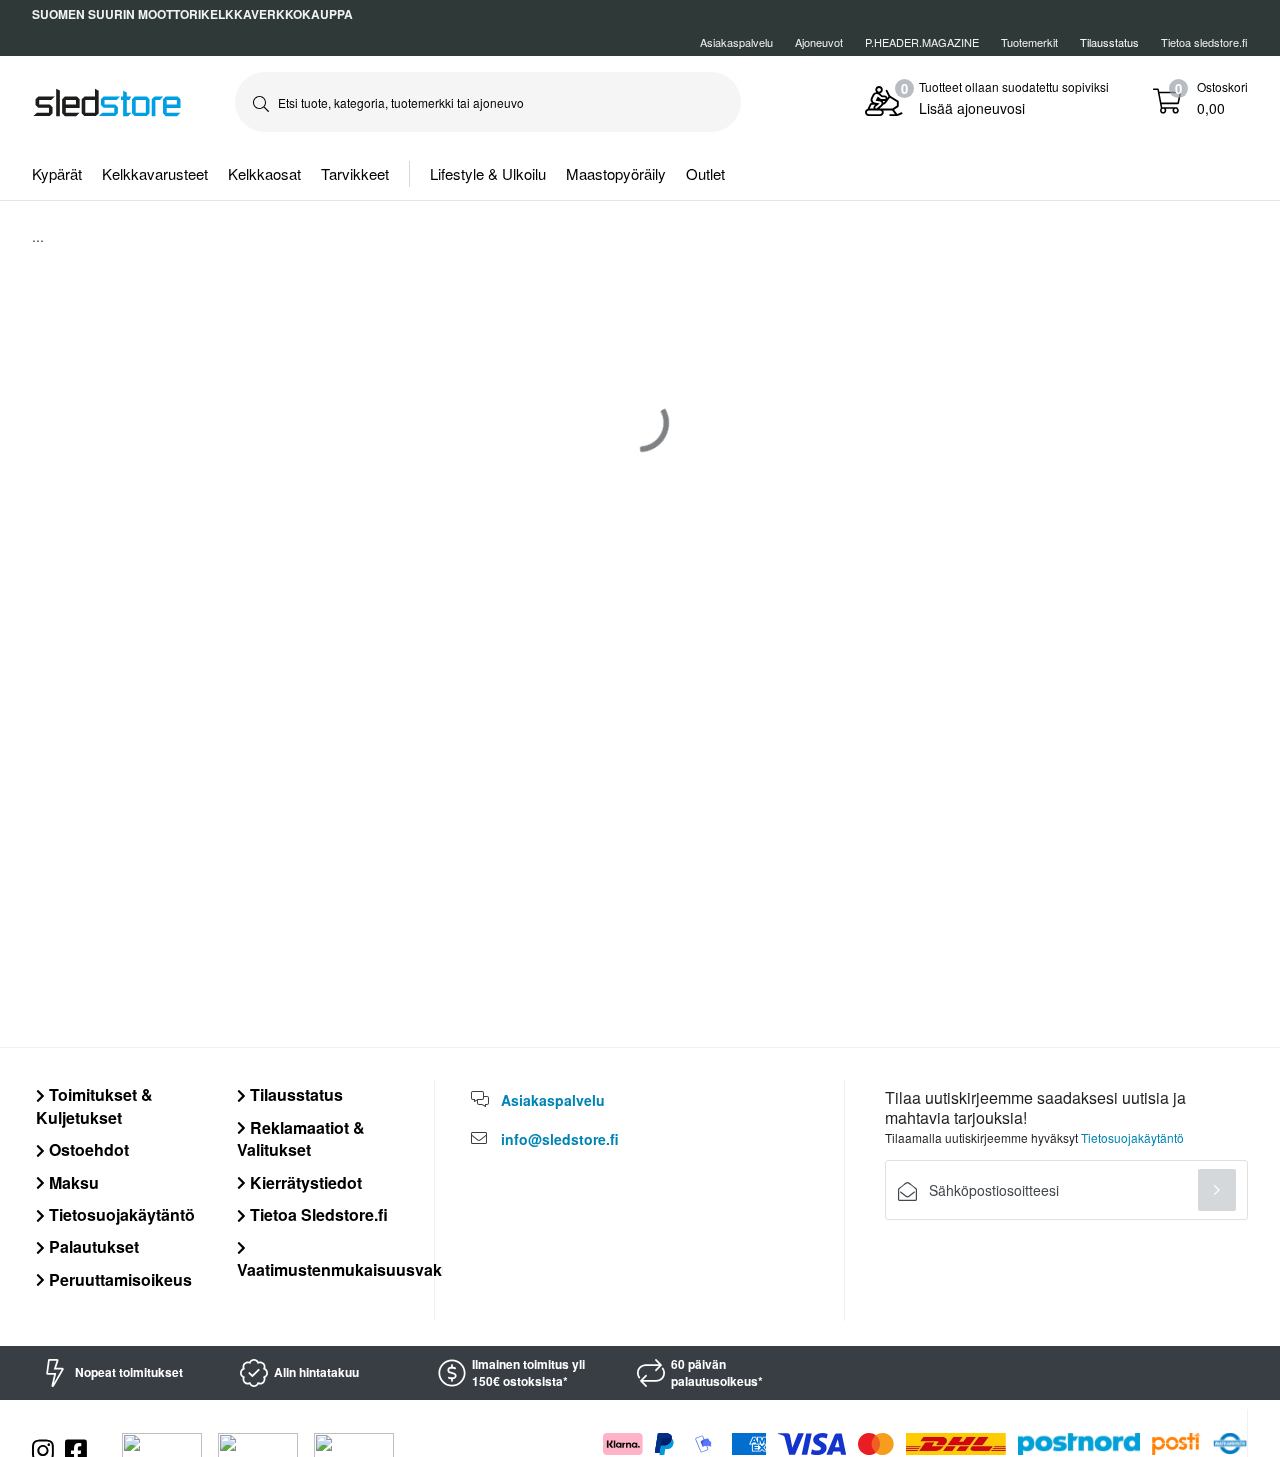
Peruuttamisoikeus (118, 1279)
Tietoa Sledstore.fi (317, 1214)
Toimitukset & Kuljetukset (94, 1105)
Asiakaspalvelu (736, 42)
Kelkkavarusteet (155, 173)
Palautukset (92, 1246)
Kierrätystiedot (304, 1182)
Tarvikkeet (355, 173)
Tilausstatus (294, 1094)
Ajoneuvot (819, 42)
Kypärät (57, 173)
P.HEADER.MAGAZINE (922, 42)
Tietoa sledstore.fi (1204, 42)
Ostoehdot (87, 1149)
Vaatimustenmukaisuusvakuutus (361, 1269)
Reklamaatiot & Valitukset (301, 1138)
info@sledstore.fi (560, 1139)
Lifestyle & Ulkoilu (488, 173)
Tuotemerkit (1029, 42)
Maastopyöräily (616, 173)
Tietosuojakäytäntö (120, 1214)
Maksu (72, 1182)
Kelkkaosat (264, 173)
